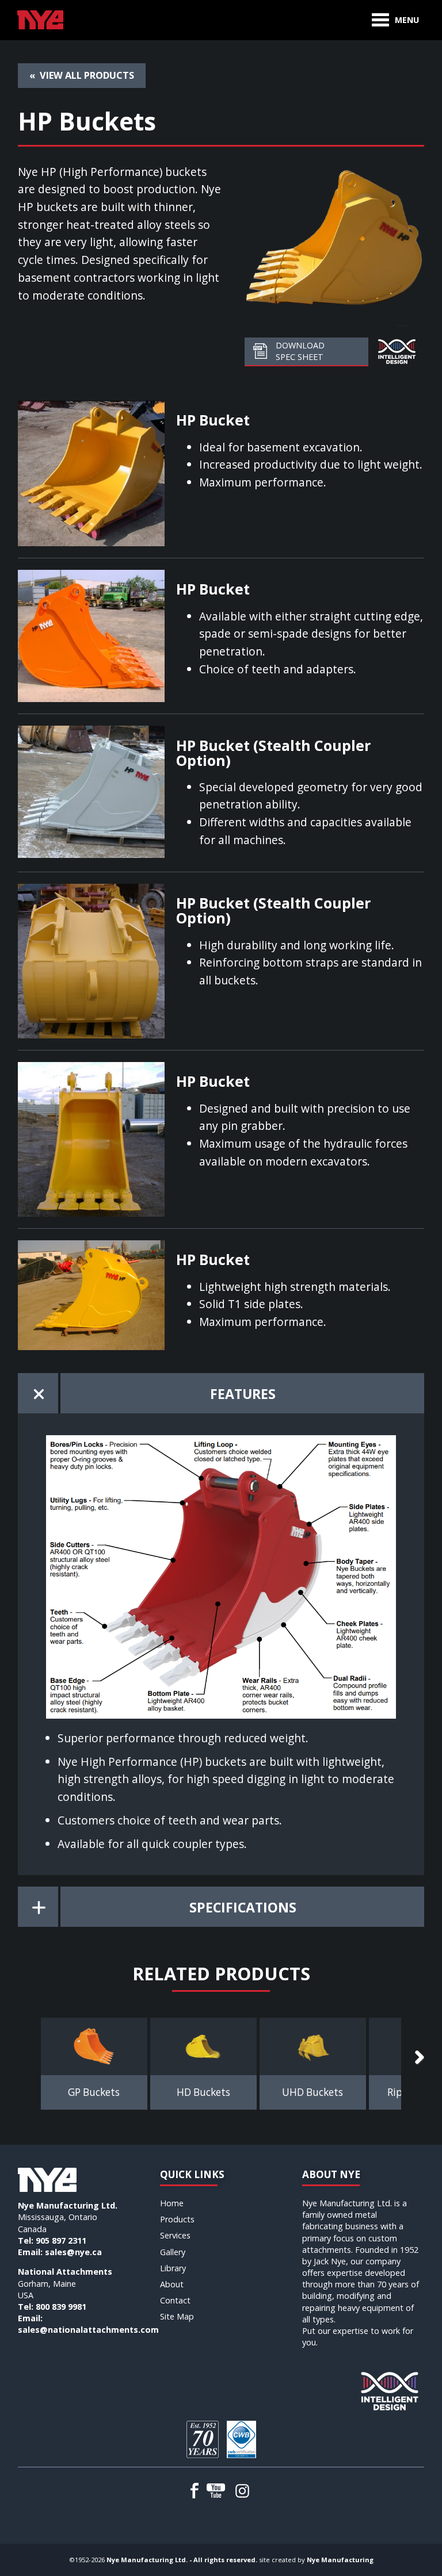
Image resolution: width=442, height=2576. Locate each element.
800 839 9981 (61, 2307)
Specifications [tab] (243, 1907)
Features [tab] (243, 1394)
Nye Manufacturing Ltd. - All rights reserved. (182, 2560)
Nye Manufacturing (340, 2560)
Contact (175, 2300)
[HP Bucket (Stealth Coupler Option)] (91, 790)
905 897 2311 (61, 2240)
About (172, 2284)
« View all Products (82, 75)
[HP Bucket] (91, 472)
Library (173, 2268)
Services (175, 2235)
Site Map (177, 2316)
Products (177, 2219)
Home (172, 2203)
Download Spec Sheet (300, 351)
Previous (29, 2058)
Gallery (173, 2252)
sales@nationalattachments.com (88, 2330)
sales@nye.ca (73, 2252)
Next (413, 2058)
